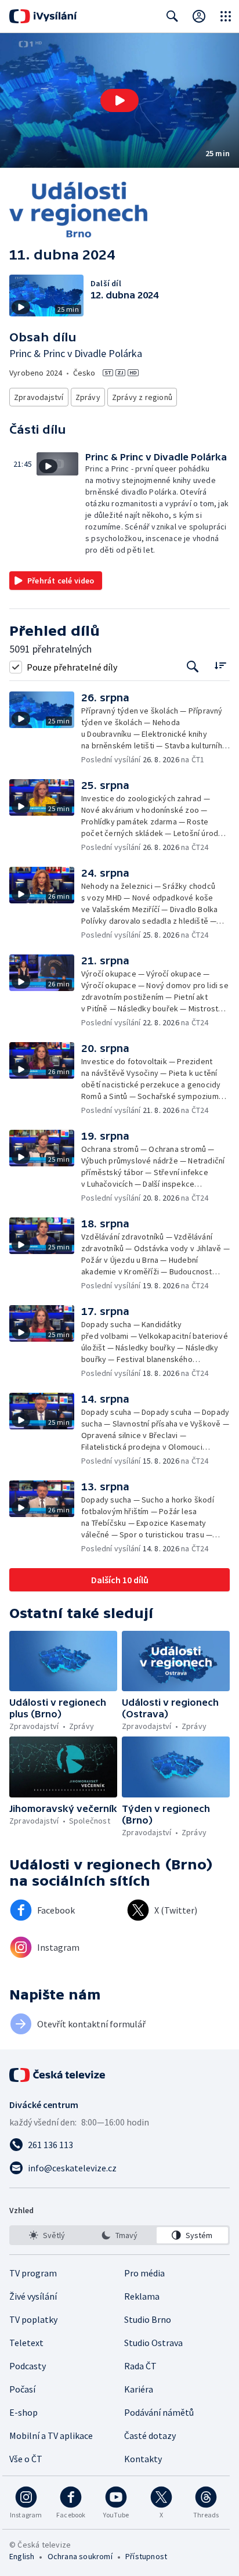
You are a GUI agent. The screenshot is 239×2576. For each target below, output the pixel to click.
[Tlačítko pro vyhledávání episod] (193, 667)
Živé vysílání (33, 2296)
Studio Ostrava (153, 2343)
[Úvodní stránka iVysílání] (43, 16)
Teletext (26, 2343)
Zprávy (88, 397)
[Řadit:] (220, 666)
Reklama (142, 2296)
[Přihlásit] (199, 16)
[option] (47, 2235)
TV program (33, 2273)
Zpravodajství (39, 397)
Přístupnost (146, 2556)
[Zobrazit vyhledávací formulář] (172, 16)
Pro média (144, 2273)
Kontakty (143, 2459)
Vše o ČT (26, 2459)
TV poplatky (33, 2319)
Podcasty (28, 2366)
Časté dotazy (150, 2436)
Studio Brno (148, 2319)
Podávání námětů (159, 2412)
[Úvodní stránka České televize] (58, 2075)
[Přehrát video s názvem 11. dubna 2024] (119, 100)
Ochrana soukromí (80, 2556)
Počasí (22, 2389)
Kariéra (139, 2389)
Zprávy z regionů (142, 397)
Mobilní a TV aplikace (51, 2436)
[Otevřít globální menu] (226, 16)
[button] (119, 100)
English (22, 2556)
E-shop (23, 2412)
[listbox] (119, 2235)
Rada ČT (140, 2366)
